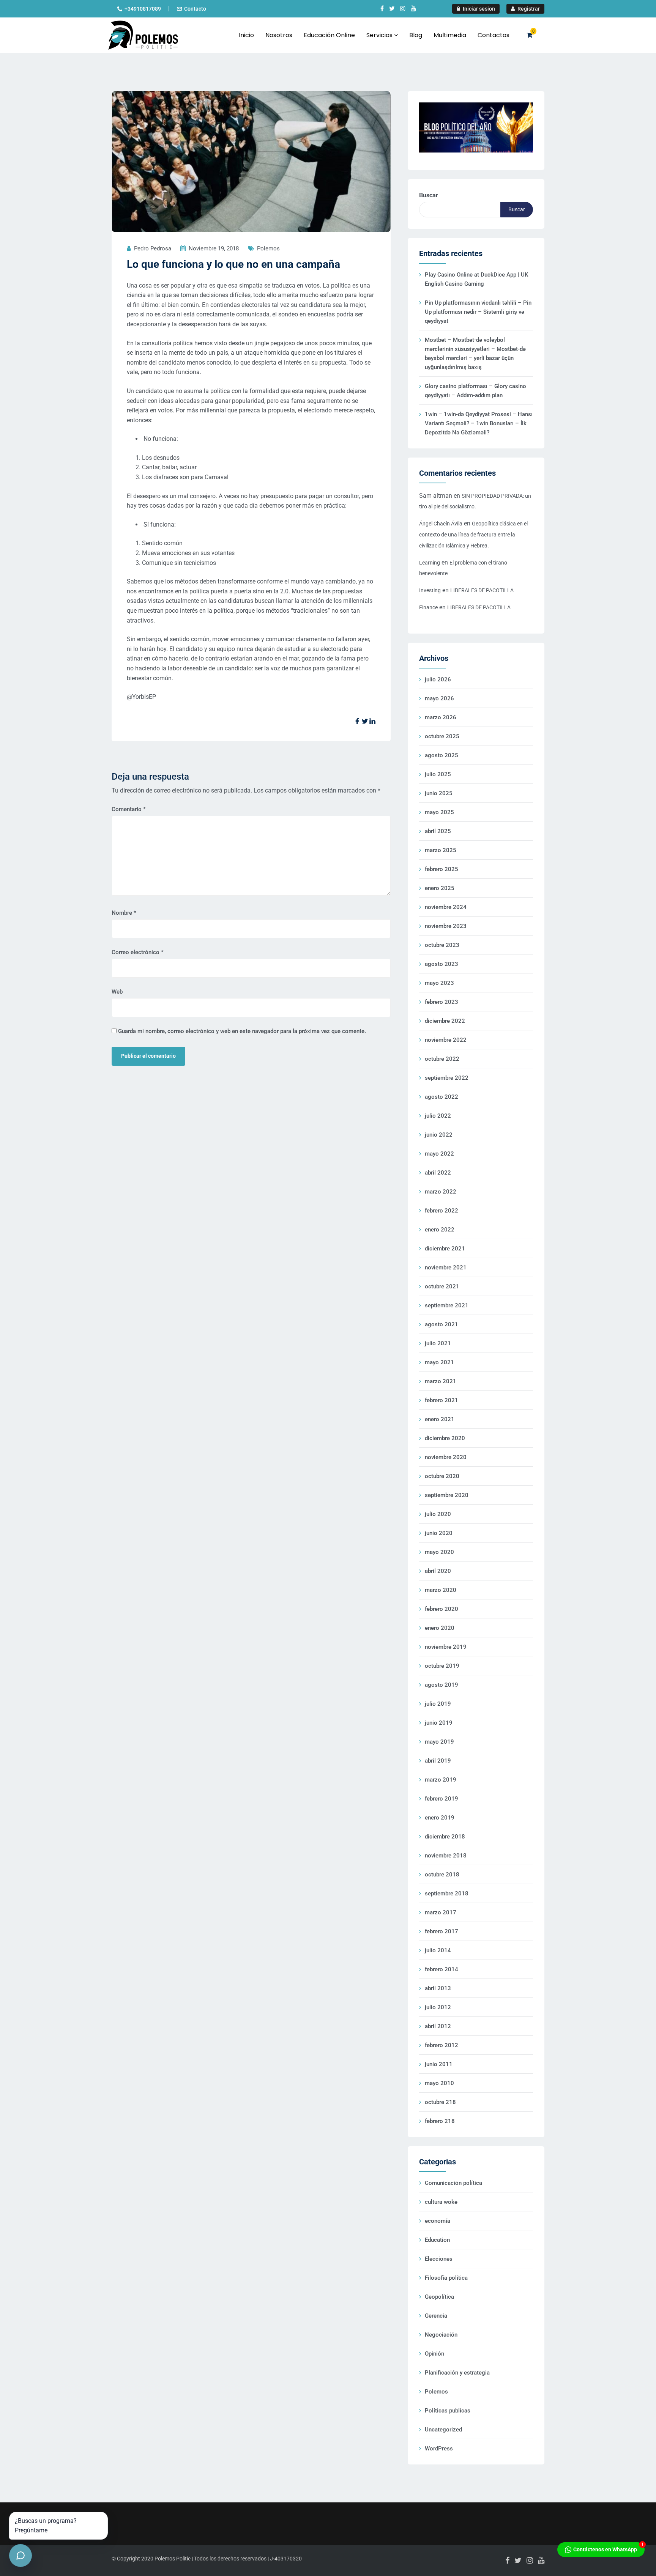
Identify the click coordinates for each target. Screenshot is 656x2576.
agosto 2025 (442, 755)
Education (437, 2240)
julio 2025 (438, 774)
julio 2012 (438, 2007)
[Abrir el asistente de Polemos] (20, 2556)
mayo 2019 (439, 1742)
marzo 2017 (441, 1912)
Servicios (380, 35)
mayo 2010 (439, 2083)
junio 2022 (439, 1135)
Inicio (246, 35)
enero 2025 (440, 888)
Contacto (195, 9)
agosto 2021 (442, 1324)
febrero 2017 (442, 1931)
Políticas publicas (448, 2411)
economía (438, 2221)
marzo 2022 (441, 1192)
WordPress (439, 2449)
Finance (428, 607)
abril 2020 (438, 1571)
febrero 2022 (442, 1211)
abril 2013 (438, 1988)
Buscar (429, 195)
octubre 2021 (442, 1286)
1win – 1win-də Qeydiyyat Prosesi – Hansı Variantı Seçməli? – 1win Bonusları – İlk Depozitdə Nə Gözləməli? (479, 423)
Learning (430, 563)
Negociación (441, 2335)
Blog (416, 35)
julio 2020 (438, 1514)
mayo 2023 (439, 983)
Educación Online (329, 35)
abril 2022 (438, 1173)
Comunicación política (453, 2183)
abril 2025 (438, 831)
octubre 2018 (442, 1875)
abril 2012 (438, 2026)
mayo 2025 (439, 812)
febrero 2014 (442, 1969)
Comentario (129, 809)
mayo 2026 (439, 698)
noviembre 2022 (446, 1040)
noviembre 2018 (446, 1856)
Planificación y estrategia (457, 2373)
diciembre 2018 (445, 1837)
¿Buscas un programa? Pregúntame (46, 2526)
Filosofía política (446, 2278)
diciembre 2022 (445, 1021)
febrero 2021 (442, 1400)
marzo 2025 (441, 850)
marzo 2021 (441, 1381)
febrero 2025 (442, 869)
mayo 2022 (439, 1154)
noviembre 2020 (446, 1457)
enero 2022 (440, 1230)
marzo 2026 (441, 717)
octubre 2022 (442, 1059)
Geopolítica (439, 2297)
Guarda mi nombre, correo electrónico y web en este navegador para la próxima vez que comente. (242, 1031)
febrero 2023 (442, 1002)
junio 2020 (439, 1533)
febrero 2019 (442, 1799)
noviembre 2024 (446, 907)
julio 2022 (438, 1116)
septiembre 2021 (447, 1305)
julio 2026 (438, 679)
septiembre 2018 (447, 1893)
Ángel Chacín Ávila (441, 524)
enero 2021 (440, 1419)
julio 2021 (438, 1343)
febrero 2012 (442, 2045)
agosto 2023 (442, 964)
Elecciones (439, 2259)
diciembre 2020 (445, 1438)
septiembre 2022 (447, 1078)
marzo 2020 (441, 1590)
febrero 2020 (442, 1609)
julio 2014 (438, 1950)
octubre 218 (440, 2102)
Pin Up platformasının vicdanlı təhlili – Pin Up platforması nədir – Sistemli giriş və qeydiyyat (478, 312)
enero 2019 (440, 1818)
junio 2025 (439, 793)
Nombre (124, 913)
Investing (430, 590)
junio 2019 (439, 1723)
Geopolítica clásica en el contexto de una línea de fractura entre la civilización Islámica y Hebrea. (473, 535)
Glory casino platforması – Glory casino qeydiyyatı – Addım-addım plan (475, 391)
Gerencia (436, 2316)
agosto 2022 (442, 1097)
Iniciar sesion (478, 9)
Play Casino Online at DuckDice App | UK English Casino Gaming (476, 279)
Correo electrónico (138, 952)
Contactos (494, 35)
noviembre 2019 (446, 1647)
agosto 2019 (442, 1685)
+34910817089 (143, 9)
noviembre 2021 (446, 1268)
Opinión (434, 2354)
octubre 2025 (442, 736)
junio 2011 (439, 2064)
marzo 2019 (441, 1780)
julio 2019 (438, 1704)
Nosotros (279, 35)
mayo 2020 (439, 1552)
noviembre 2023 (446, 926)
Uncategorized (443, 2430)
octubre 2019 (442, 1666)
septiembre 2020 (447, 1495)
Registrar (528, 9)
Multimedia (450, 35)
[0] (529, 35)
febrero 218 (440, 2121)
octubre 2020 (442, 1476)
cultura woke (441, 2202)
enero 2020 (440, 1628)
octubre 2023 (442, 945)
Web (117, 992)
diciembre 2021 (445, 1249)
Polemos (268, 248)
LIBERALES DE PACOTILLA (482, 590)
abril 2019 (438, 1761)
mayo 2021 (439, 1362)
